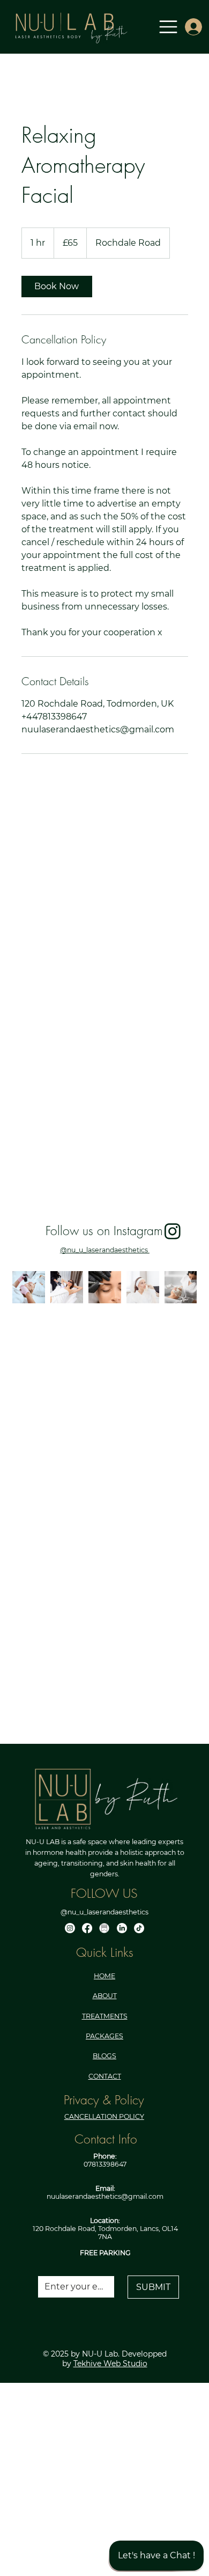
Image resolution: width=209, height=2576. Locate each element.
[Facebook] (87, 1928)
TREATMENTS (105, 2016)
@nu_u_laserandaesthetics (105, 1250)
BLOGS (104, 2056)
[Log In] (190, 27)
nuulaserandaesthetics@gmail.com (105, 2196)
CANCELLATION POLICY (104, 2116)
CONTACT (105, 2076)
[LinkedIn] (122, 1928)
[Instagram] (70, 1928)
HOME (104, 1976)
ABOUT (105, 1996)
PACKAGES (104, 2036)
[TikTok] (139, 1928)
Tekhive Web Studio (110, 2364)
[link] (57, 287)
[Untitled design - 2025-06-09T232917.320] (104, 1928)
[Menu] (169, 27)
